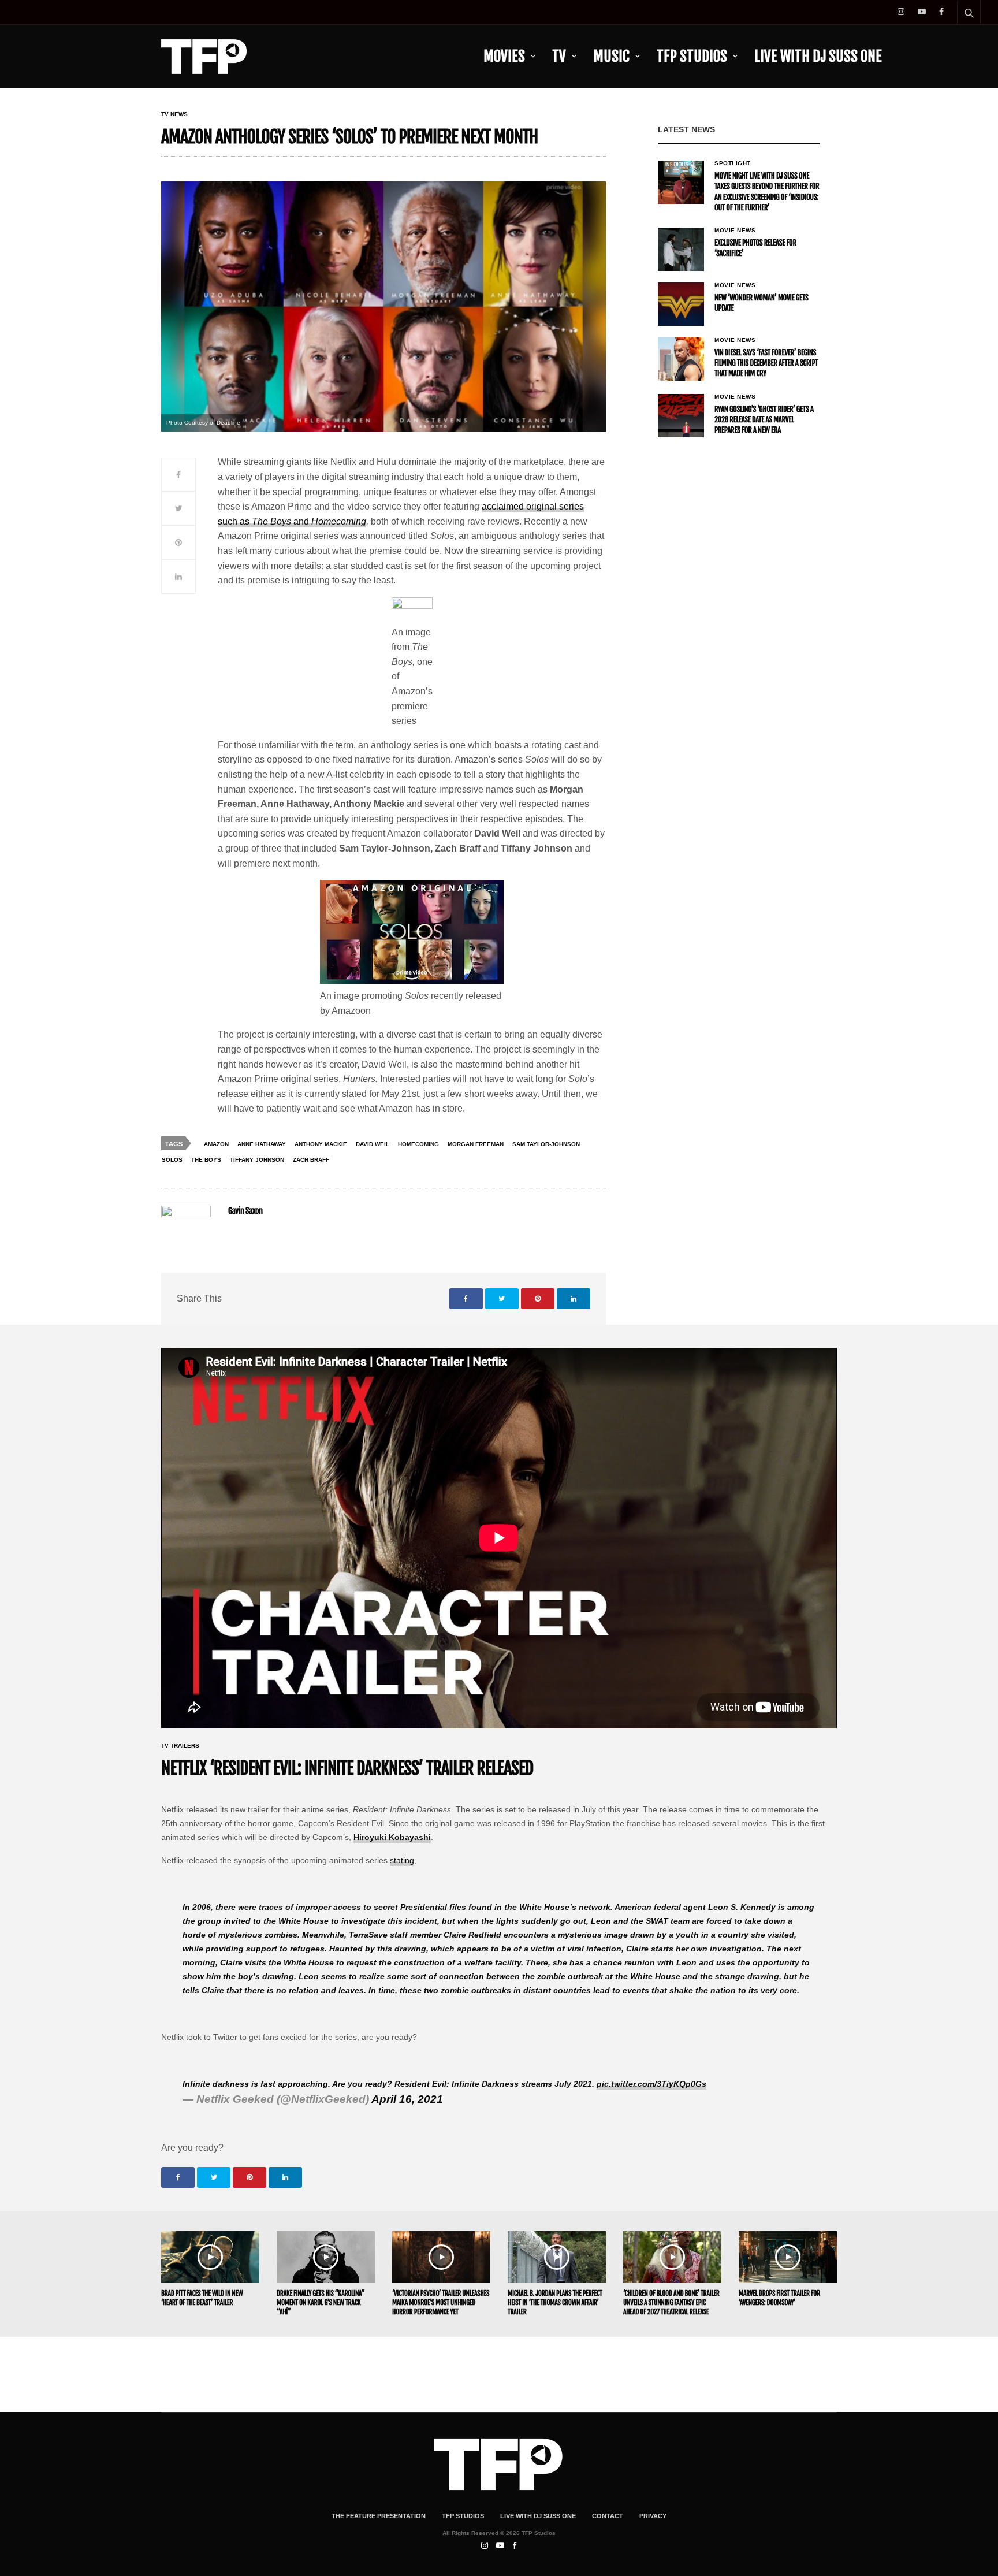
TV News (174, 114)
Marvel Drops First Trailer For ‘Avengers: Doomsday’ (779, 2298)
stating (402, 1860)
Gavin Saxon (245, 1211)
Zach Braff (311, 1160)
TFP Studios (692, 56)
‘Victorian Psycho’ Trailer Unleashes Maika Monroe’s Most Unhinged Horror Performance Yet (441, 2302)
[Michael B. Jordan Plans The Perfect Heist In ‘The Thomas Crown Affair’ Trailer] (557, 2257)
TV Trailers (180, 1746)
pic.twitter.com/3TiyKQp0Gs (651, 2084)
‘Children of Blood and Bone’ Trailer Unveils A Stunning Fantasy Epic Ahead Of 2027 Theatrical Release (671, 2302)
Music (611, 56)
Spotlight (733, 163)
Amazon (216, 1144)
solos (172, 1160)
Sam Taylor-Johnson (546, 1144)
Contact (608, 2516)
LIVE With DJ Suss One (818, 56)
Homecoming (418, 1144)
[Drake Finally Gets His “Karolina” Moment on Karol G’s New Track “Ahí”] (326, 2257)
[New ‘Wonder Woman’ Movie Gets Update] (681, 304)
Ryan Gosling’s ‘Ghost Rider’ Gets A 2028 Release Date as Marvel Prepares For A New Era (764, 420)
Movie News (735, 231)
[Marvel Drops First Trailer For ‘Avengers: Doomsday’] (788, 2257)
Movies (504, 56)
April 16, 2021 (407, 2099)
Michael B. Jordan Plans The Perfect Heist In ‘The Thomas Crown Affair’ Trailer (555, 2302)
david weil (373, 1144)
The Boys (206, 1160)
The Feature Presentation (379, 2516)
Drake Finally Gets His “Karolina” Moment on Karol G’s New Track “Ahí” (321, 2302)
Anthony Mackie (321, 1144)
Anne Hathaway (262, 1144)
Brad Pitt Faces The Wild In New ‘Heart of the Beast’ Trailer (202, 2298)
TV (559, 56)
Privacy (653, 2516)
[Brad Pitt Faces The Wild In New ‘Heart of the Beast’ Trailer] (210, 2257)
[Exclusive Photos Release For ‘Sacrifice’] (681, 249)
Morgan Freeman (476, 1144)
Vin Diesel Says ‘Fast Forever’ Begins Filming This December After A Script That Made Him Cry (766, 363)
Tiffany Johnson (257, 1160)
